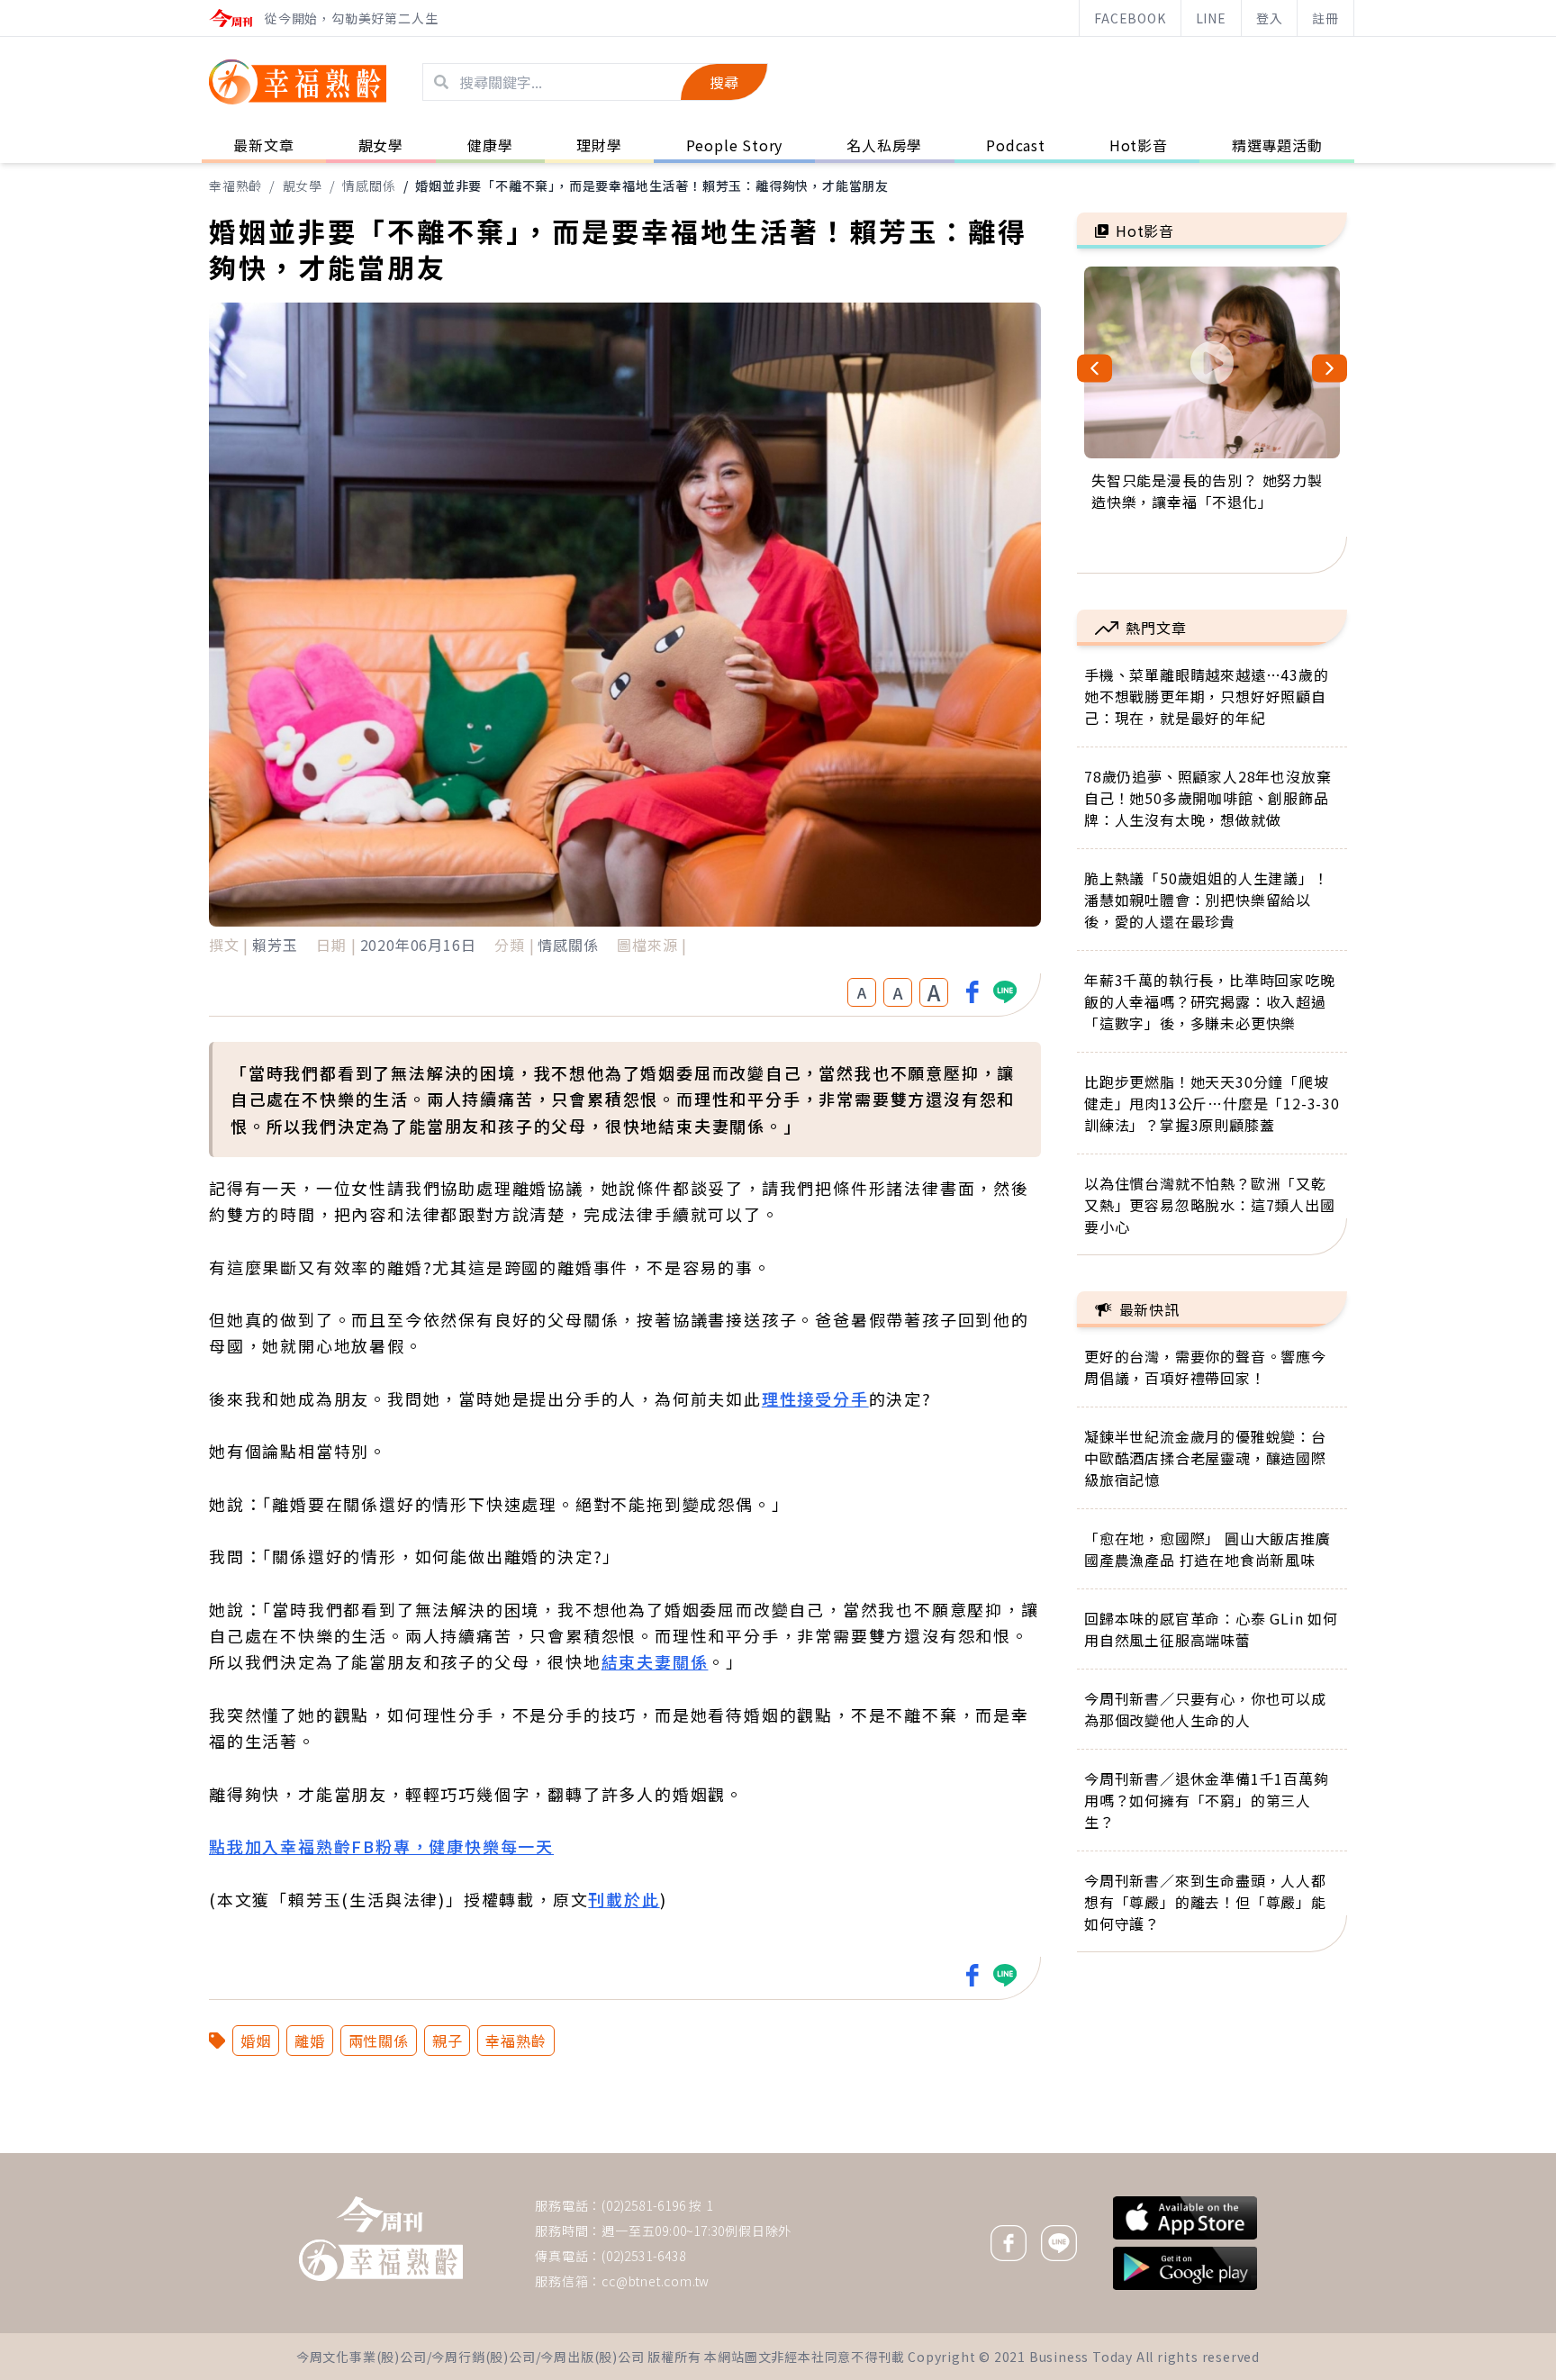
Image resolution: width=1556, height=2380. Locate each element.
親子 (448, 2041)
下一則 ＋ (1123, 2152)
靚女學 (303, 186)
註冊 (1325, 18)
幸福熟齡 (235, 186)
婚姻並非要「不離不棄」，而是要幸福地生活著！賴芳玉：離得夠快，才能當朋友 (652, 186)
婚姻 (256, 2041)
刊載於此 (624, 1899)
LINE (1211, 18)
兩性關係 (379, 2041)
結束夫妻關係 (655, 1661)
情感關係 (369, 186)
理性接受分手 (815, 1398)
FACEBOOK (1130, 18)
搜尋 (724, 82)
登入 (1270, 18)
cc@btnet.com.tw (656, 2281)
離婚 (310, 2041)
